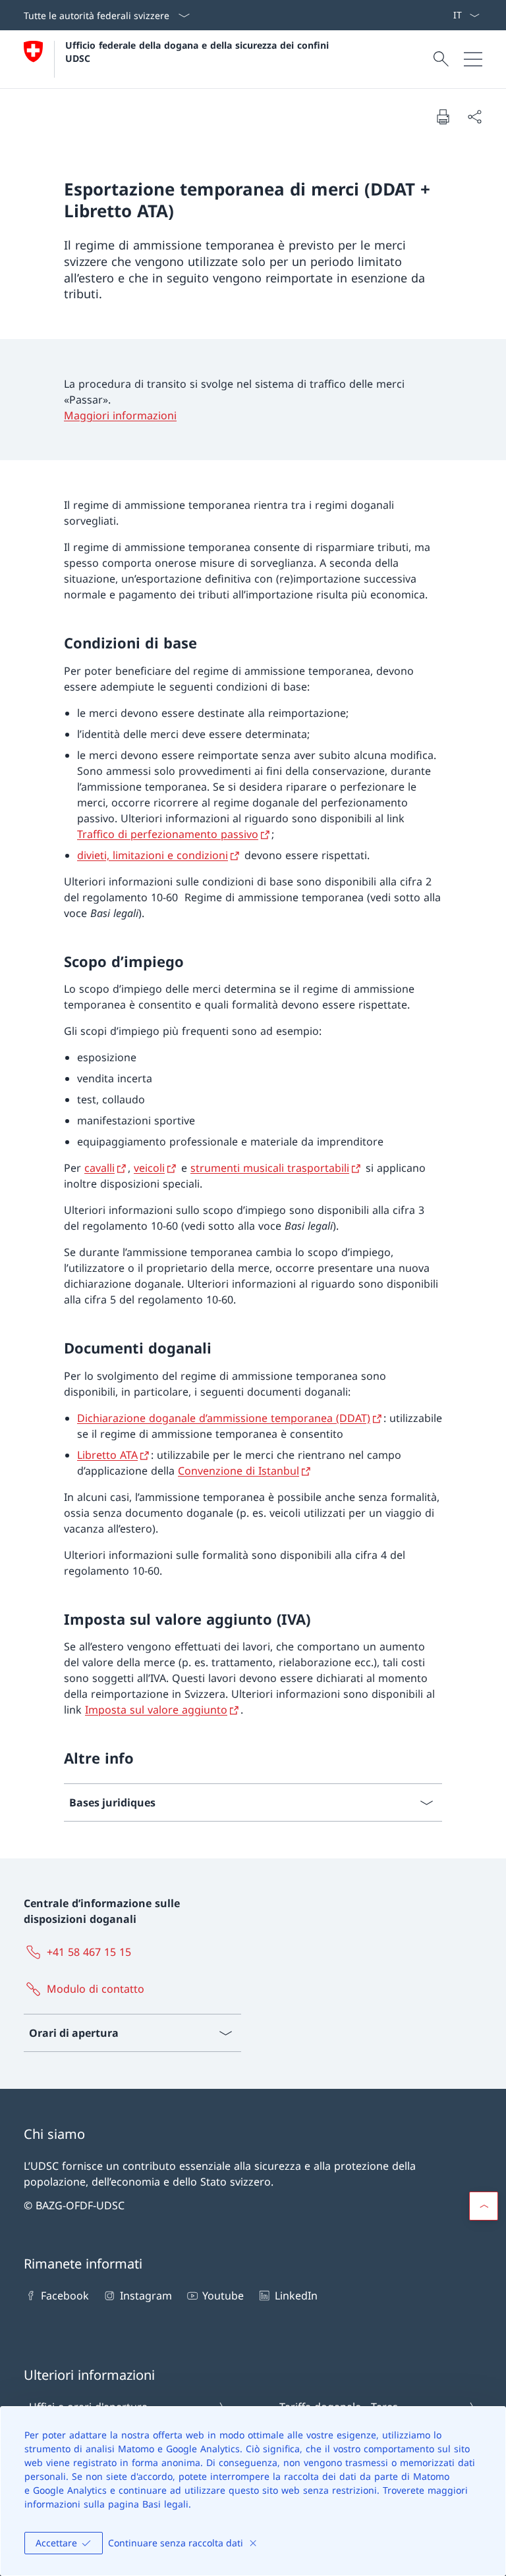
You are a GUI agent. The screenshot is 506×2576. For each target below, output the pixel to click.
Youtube (223, 2296)
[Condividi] (474, 117)
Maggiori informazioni (120, 415)
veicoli (149, 1168)
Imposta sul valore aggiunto (156, 1710)
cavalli (99, 1168)
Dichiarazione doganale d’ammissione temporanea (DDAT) (224, 1418)
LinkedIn (296, 2296)
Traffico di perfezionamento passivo (168, 834)
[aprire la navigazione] (473, 59)
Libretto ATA (107, 1455)
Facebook (65, 2296)
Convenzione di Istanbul (239, 1471)
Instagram (146, 2296)
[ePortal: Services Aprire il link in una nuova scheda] (447, 15)
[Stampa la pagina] (443, 117)
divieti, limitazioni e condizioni (153, 855)
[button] (484, 2206)
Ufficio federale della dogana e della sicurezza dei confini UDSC (199, 51)
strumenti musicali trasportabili (270, 1168)
